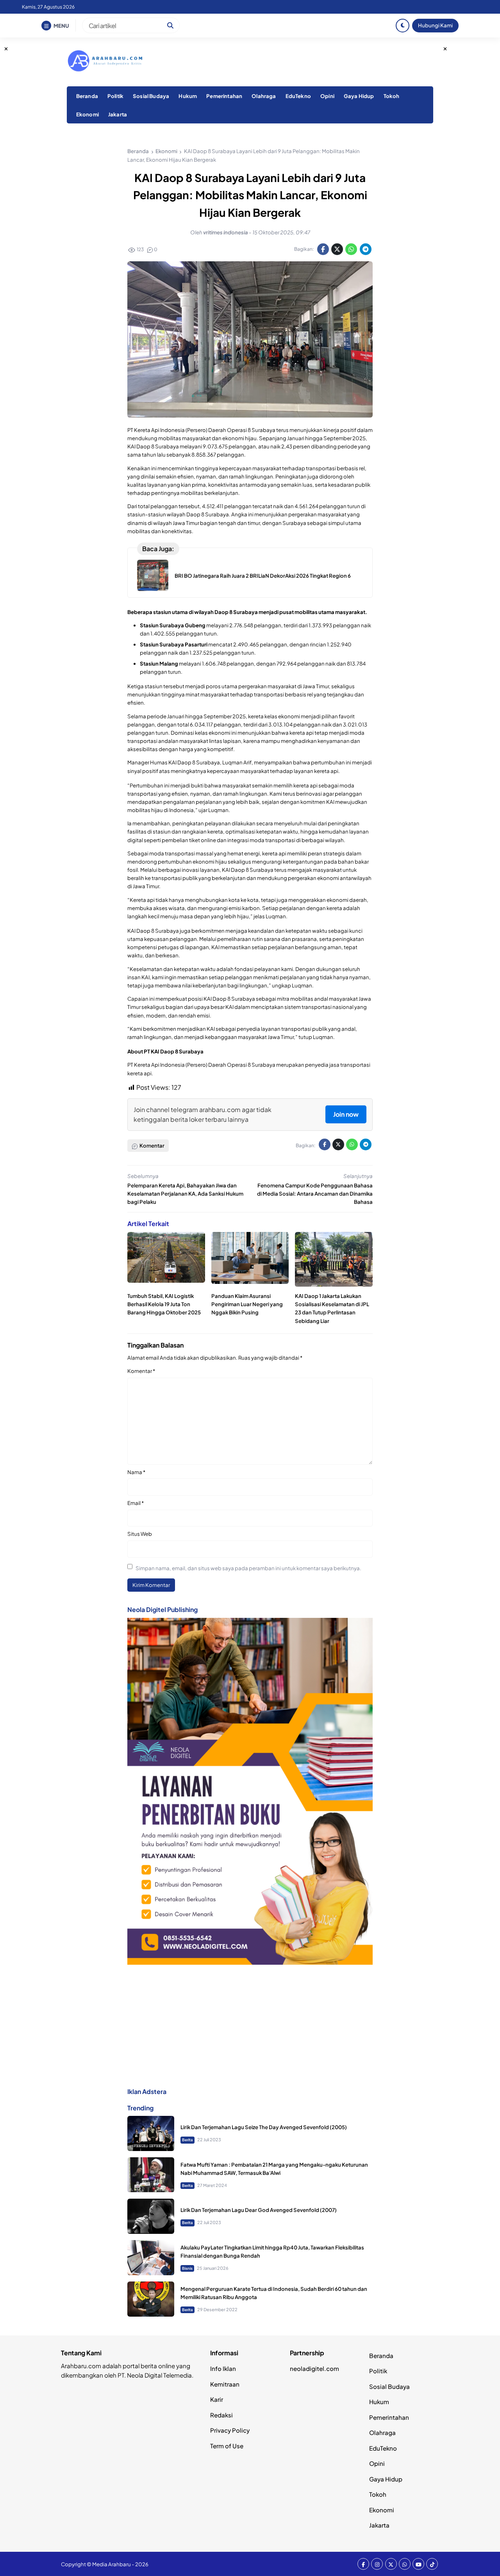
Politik (115, 96)
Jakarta (118, 114)
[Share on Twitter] (337, 249)
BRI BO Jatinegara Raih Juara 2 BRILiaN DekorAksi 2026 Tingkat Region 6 (263, 576)
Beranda (87, 96)
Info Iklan (223, 2368)
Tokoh (392, 96)
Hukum (188, 96)
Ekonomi (87, 114)
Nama (136, 1472)
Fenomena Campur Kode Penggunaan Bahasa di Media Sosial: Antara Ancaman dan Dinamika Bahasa (315, 1193)
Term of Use (227, 2446)
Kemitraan (225, 2384)
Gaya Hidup (359, 96)
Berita (187, 2140)
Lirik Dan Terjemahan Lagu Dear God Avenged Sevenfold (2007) (259, 2210)
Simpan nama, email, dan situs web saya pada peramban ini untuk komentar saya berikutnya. (248, 1568)
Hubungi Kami (435, 25)
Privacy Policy (230, 2430)
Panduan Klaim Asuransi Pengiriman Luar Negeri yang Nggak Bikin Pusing (247, 1304)
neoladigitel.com (314, 2368)
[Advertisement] (250, 2026)
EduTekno (298, 96)
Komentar (141, 1371)
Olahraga (264, 96)
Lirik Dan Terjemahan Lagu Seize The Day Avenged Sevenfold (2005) (264, 2127)
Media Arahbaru (112, 2564)
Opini (327, 96)
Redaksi (221, 2415)
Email (136, 1503)
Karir (217, 2399)
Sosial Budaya (151, 96)
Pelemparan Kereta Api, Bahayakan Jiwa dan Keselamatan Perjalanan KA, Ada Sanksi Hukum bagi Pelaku (185, 1193)
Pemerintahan (224, 96)
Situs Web (140, 1534)
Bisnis (187, 2268)
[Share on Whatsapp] (351, 249)
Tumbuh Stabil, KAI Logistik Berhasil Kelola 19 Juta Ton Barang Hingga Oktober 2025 (164, 1304)
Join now (346, 1114)
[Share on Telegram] (366, 249)
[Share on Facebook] (323, 249)
